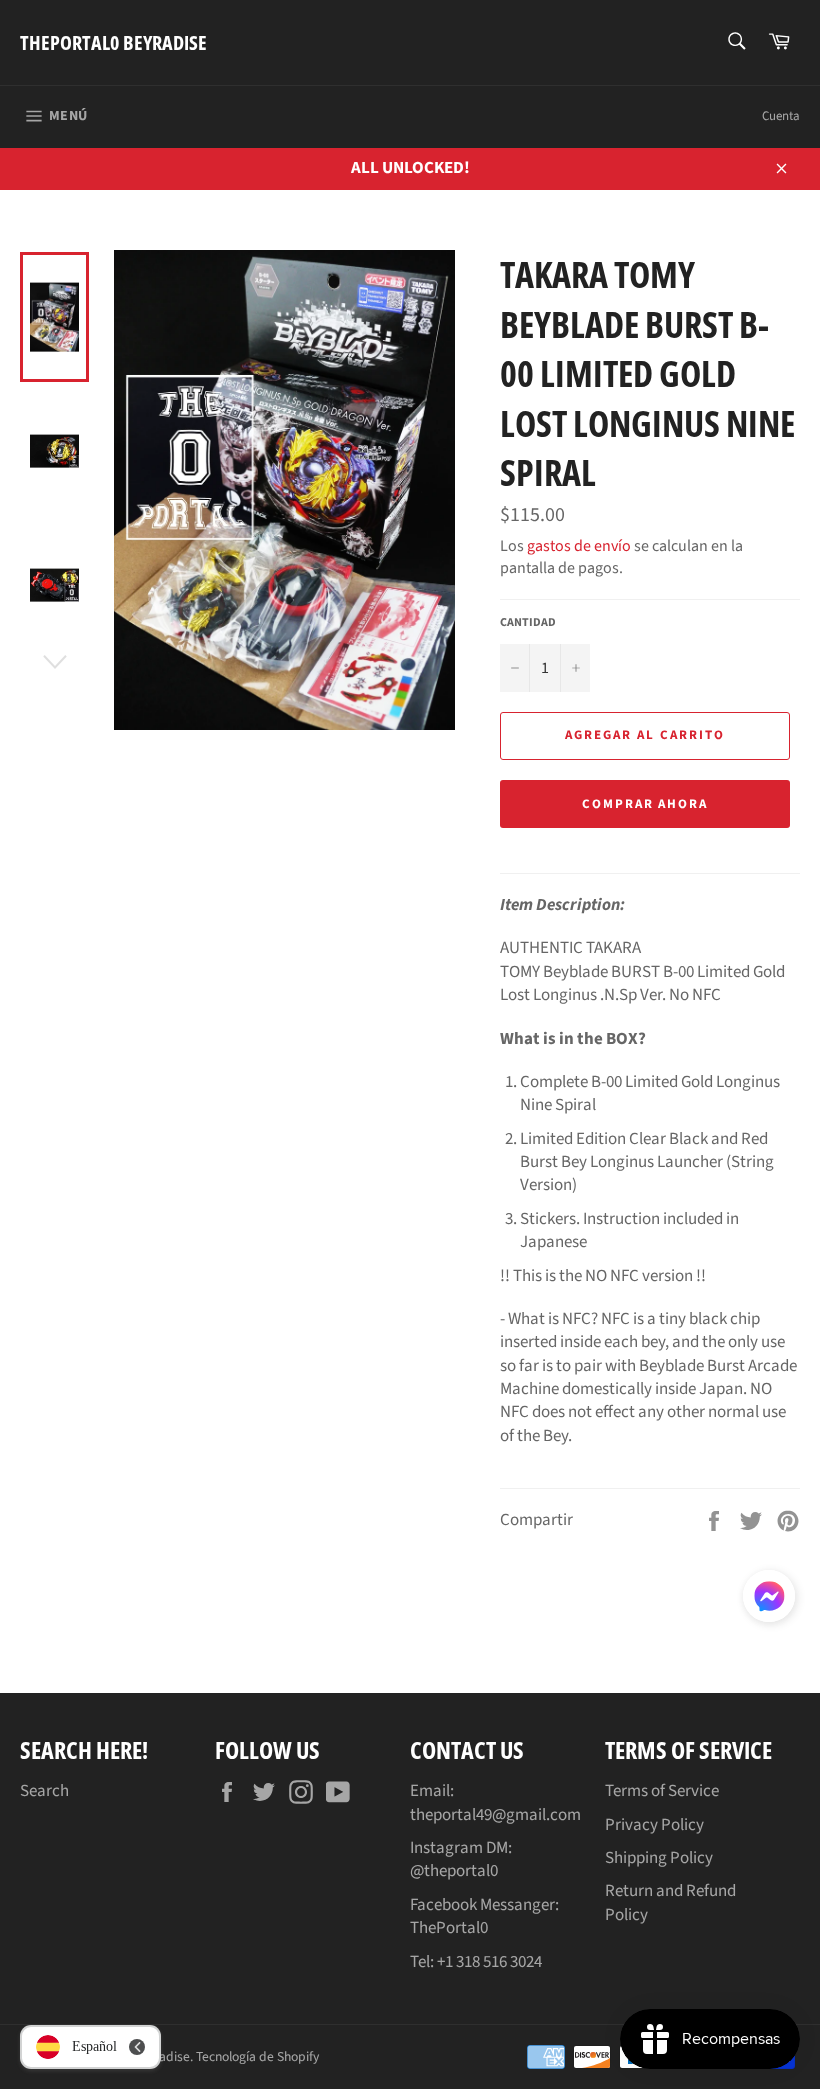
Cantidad (528, 623)
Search (44, 1791)
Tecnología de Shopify (257, 2056)
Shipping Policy (659, 1858)
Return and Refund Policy (670, 1902)
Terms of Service (662, 1791)
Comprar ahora (645, 804)
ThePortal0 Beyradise (113, 42)
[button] (769, 1600)
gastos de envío (579, 546)
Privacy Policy (654, 1825)
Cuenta (781, 116)
